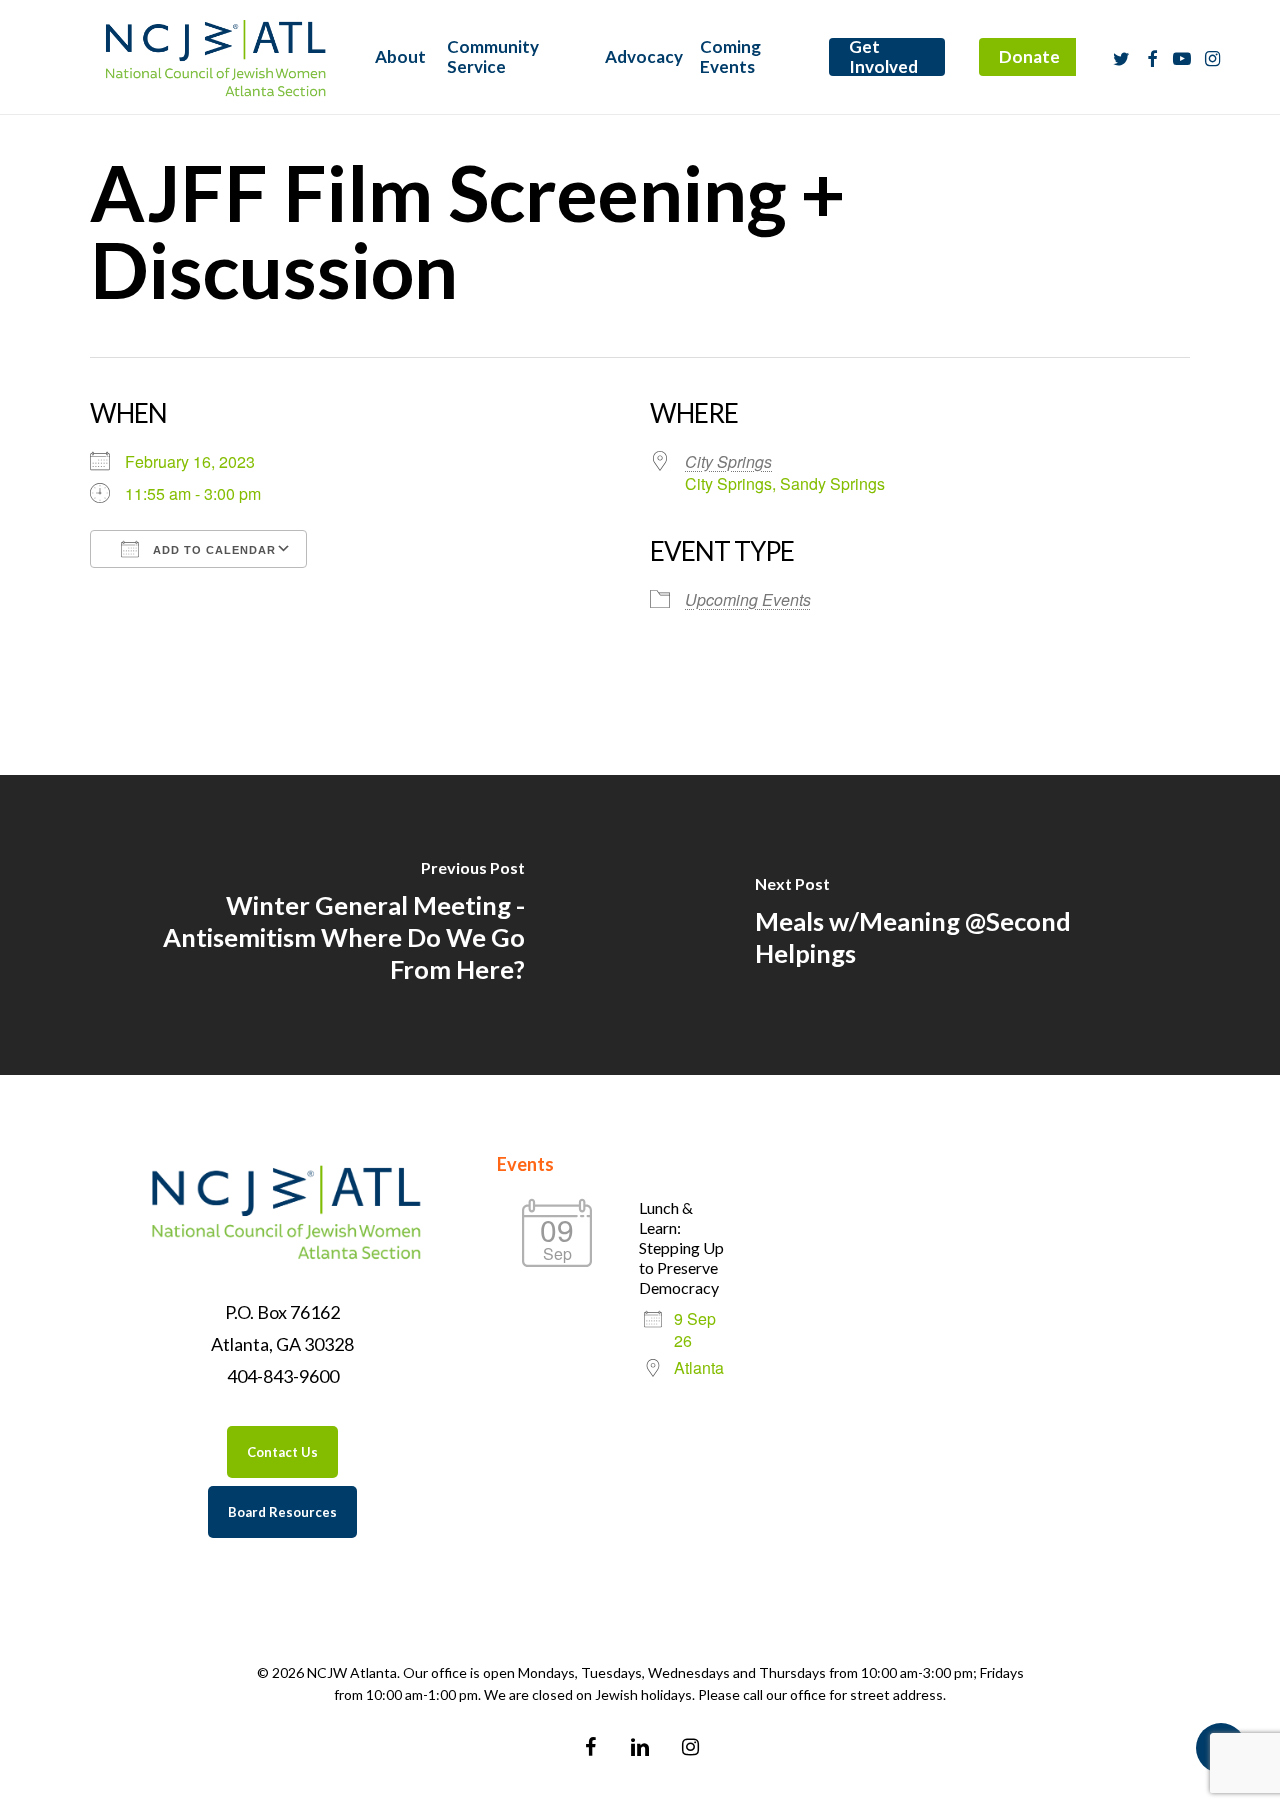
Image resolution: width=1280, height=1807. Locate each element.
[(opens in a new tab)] (320, 925)
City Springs (728, 461)
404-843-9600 (283, 1376)
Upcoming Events (748, 599)
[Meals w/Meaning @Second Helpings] (960, 925)
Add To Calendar (212, 550)
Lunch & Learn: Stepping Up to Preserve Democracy (681, 1247)
